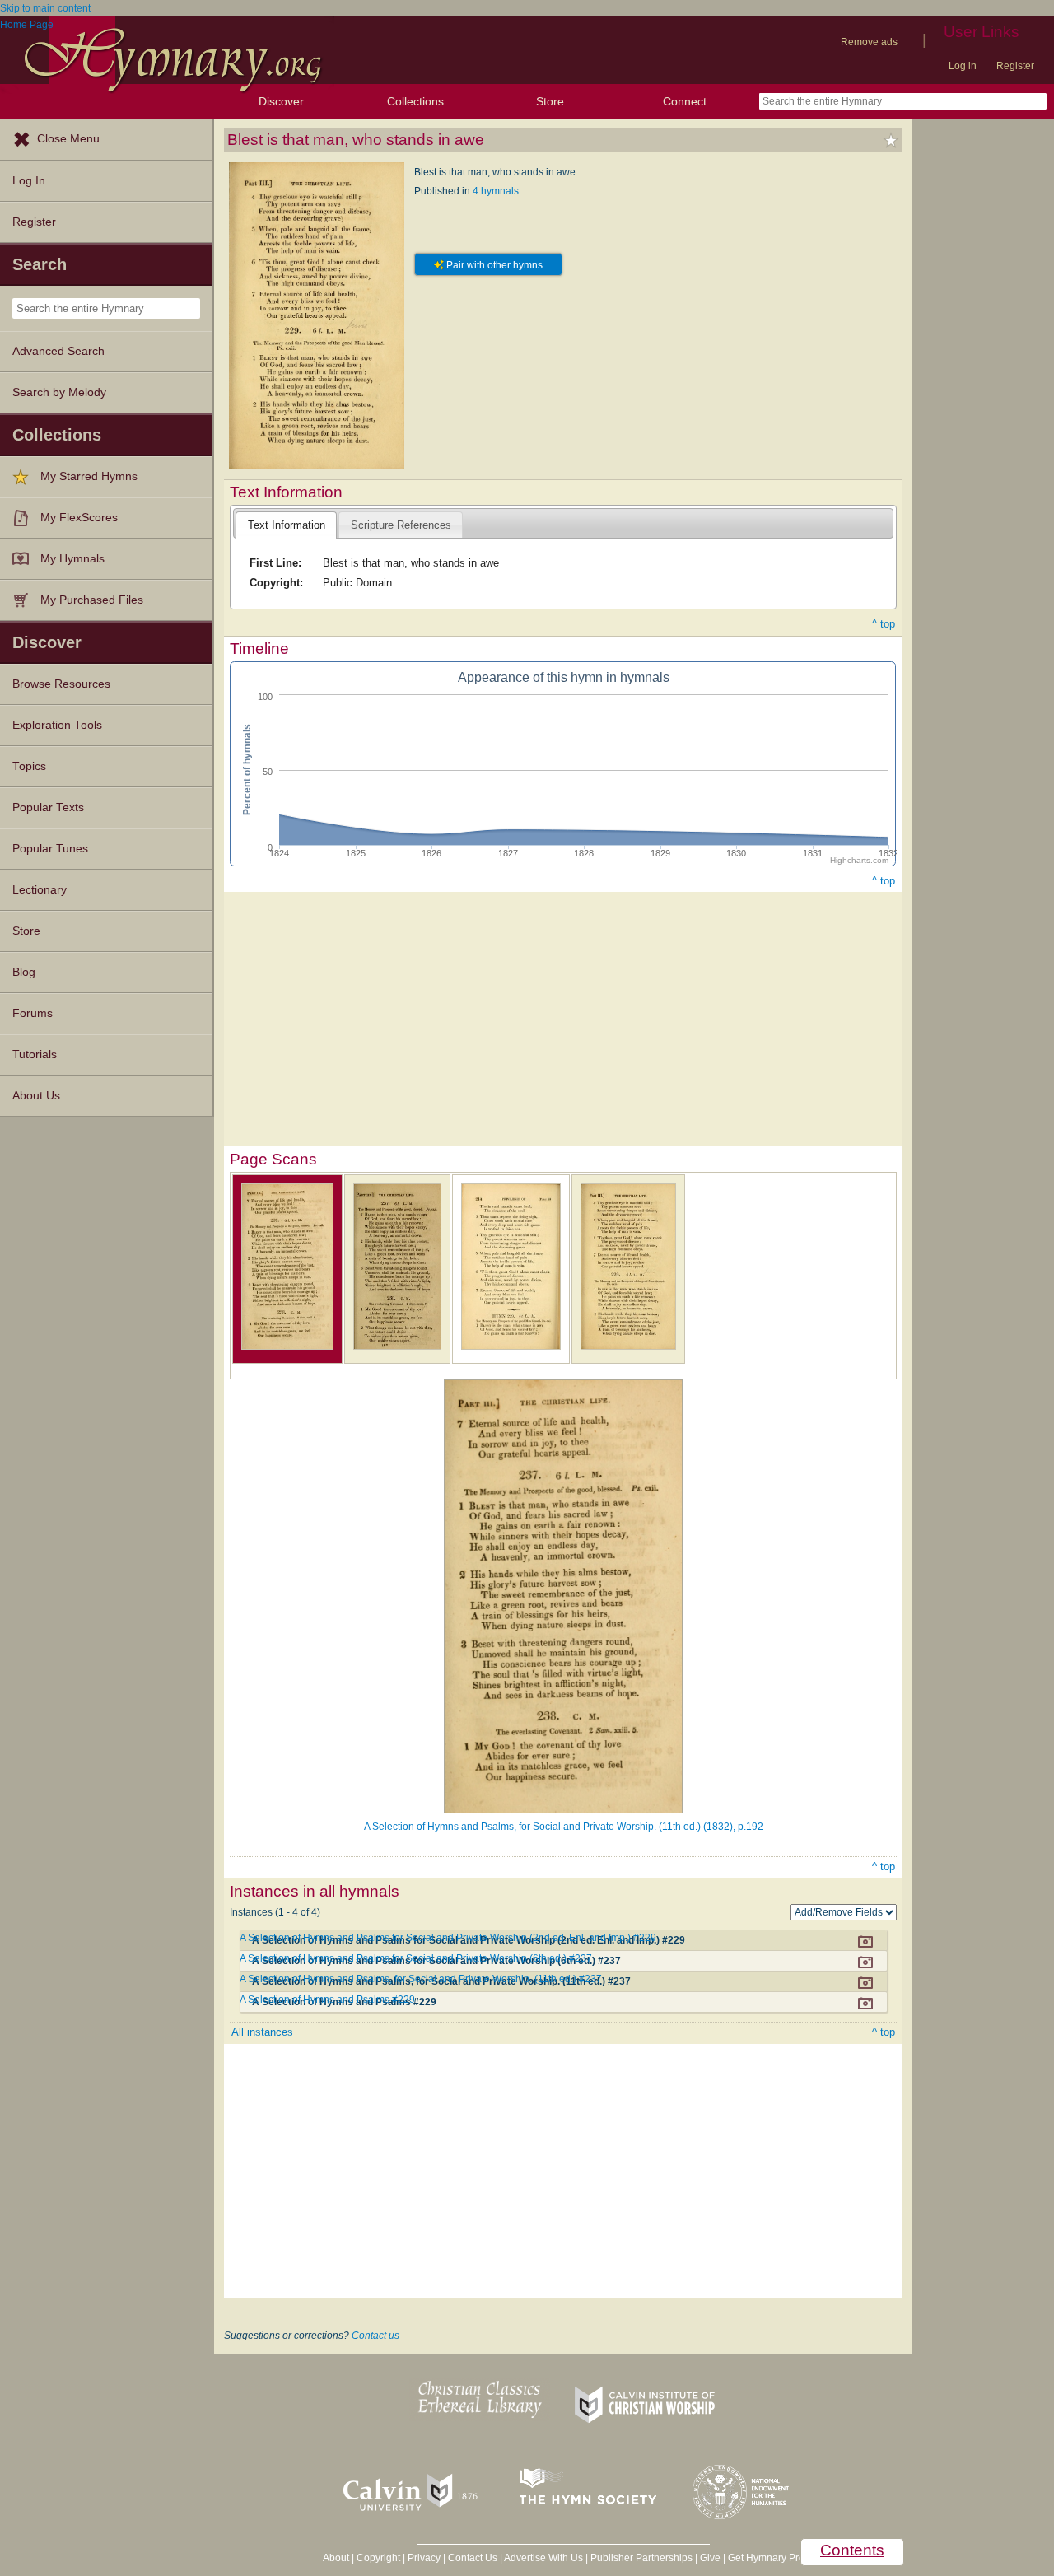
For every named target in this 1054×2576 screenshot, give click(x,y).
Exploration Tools (57, 725)
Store (550, 101)
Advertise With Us (543, 2558)
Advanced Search (58, 351)
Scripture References (401, 525)
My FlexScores (79, 518)
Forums (33, 1013)
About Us (36, 1096)
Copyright (378, 2558)
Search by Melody (59, 392)
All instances (262, 2032)
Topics (29, 766)
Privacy (424, 2558)
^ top (884, 624)
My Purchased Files (92, 600)
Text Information (287, 525)
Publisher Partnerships (641, 2558)
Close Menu (68, 139)
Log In (29, 181)
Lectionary (40, 890)
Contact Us (473, 2558)
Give (710, 2558)
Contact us (375, 2336)
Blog (24, 972)
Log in (963, 66)
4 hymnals (496, 191)
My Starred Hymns (89, 476)
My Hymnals (72, 559)
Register (1015, 66)
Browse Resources (61, 684)
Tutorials (35, 1055)
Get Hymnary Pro (766, 2558)
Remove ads (869, 42)
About (336, 2558)
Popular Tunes (50, 849)
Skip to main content (45, 8)
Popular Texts (48, 807)
